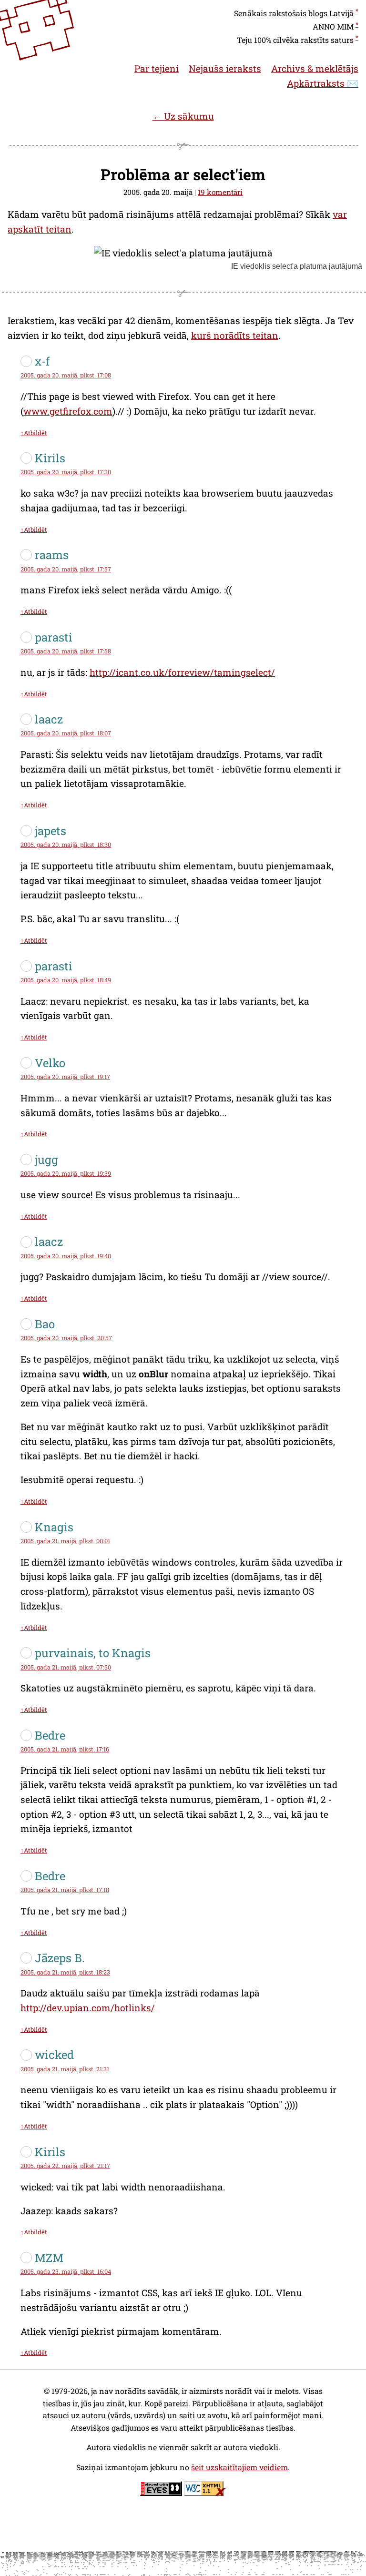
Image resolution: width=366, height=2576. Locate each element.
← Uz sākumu (183, 116)
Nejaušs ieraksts (225, 68)
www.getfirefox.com (68, 411)
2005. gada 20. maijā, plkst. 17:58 (66, 651)
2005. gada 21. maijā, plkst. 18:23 (65, 1972)
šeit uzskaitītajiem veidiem (239, 2467)
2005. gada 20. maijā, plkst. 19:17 (65, 1077)
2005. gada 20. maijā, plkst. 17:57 (66, 569)
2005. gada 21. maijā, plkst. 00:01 (65, 1541)
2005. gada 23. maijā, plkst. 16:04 (66, 2271)
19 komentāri (220, 192)
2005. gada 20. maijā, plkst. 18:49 (66, 980)
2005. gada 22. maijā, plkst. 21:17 (65, 2166)
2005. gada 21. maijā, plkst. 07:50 (66, 1667)
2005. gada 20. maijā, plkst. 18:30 (66, 845)
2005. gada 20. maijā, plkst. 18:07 (66, 733)
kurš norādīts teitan (235, 335)
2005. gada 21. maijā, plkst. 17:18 (65, 1890)
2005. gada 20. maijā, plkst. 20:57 (66, 1338)
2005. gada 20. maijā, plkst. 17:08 (66, 375)
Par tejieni (157, 68)
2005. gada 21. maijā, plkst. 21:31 (65, 2069)
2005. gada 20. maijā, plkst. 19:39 (66, 1173)
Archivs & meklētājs (315, 68)
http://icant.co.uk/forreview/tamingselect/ (182, 672)
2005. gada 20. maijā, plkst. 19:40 (66, 1256)
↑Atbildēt (34, 433)
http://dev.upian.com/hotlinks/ (88, 2008)
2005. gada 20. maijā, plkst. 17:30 (66, 472)
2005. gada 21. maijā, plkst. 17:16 (65, 1749)
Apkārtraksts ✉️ (323, 83)
